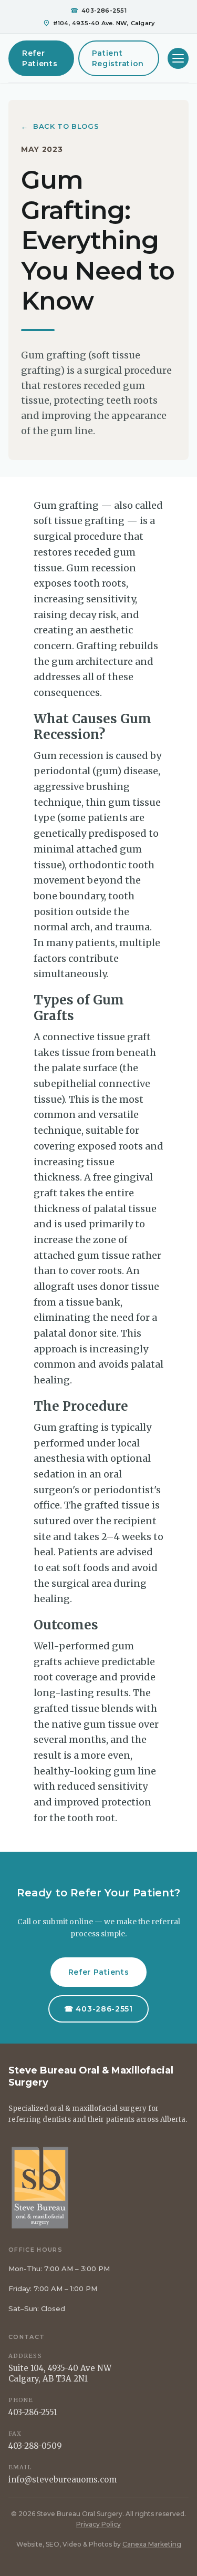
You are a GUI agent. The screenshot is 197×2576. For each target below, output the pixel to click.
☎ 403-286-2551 (98, 2009)
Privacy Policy (98, 2524)
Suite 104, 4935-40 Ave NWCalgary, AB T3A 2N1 (60, 2373)
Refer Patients (40, 58)
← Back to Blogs (60, 126)
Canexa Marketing (152, 2544)
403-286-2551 (33, 2412)
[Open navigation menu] (178, 58)
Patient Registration (118, 58)
